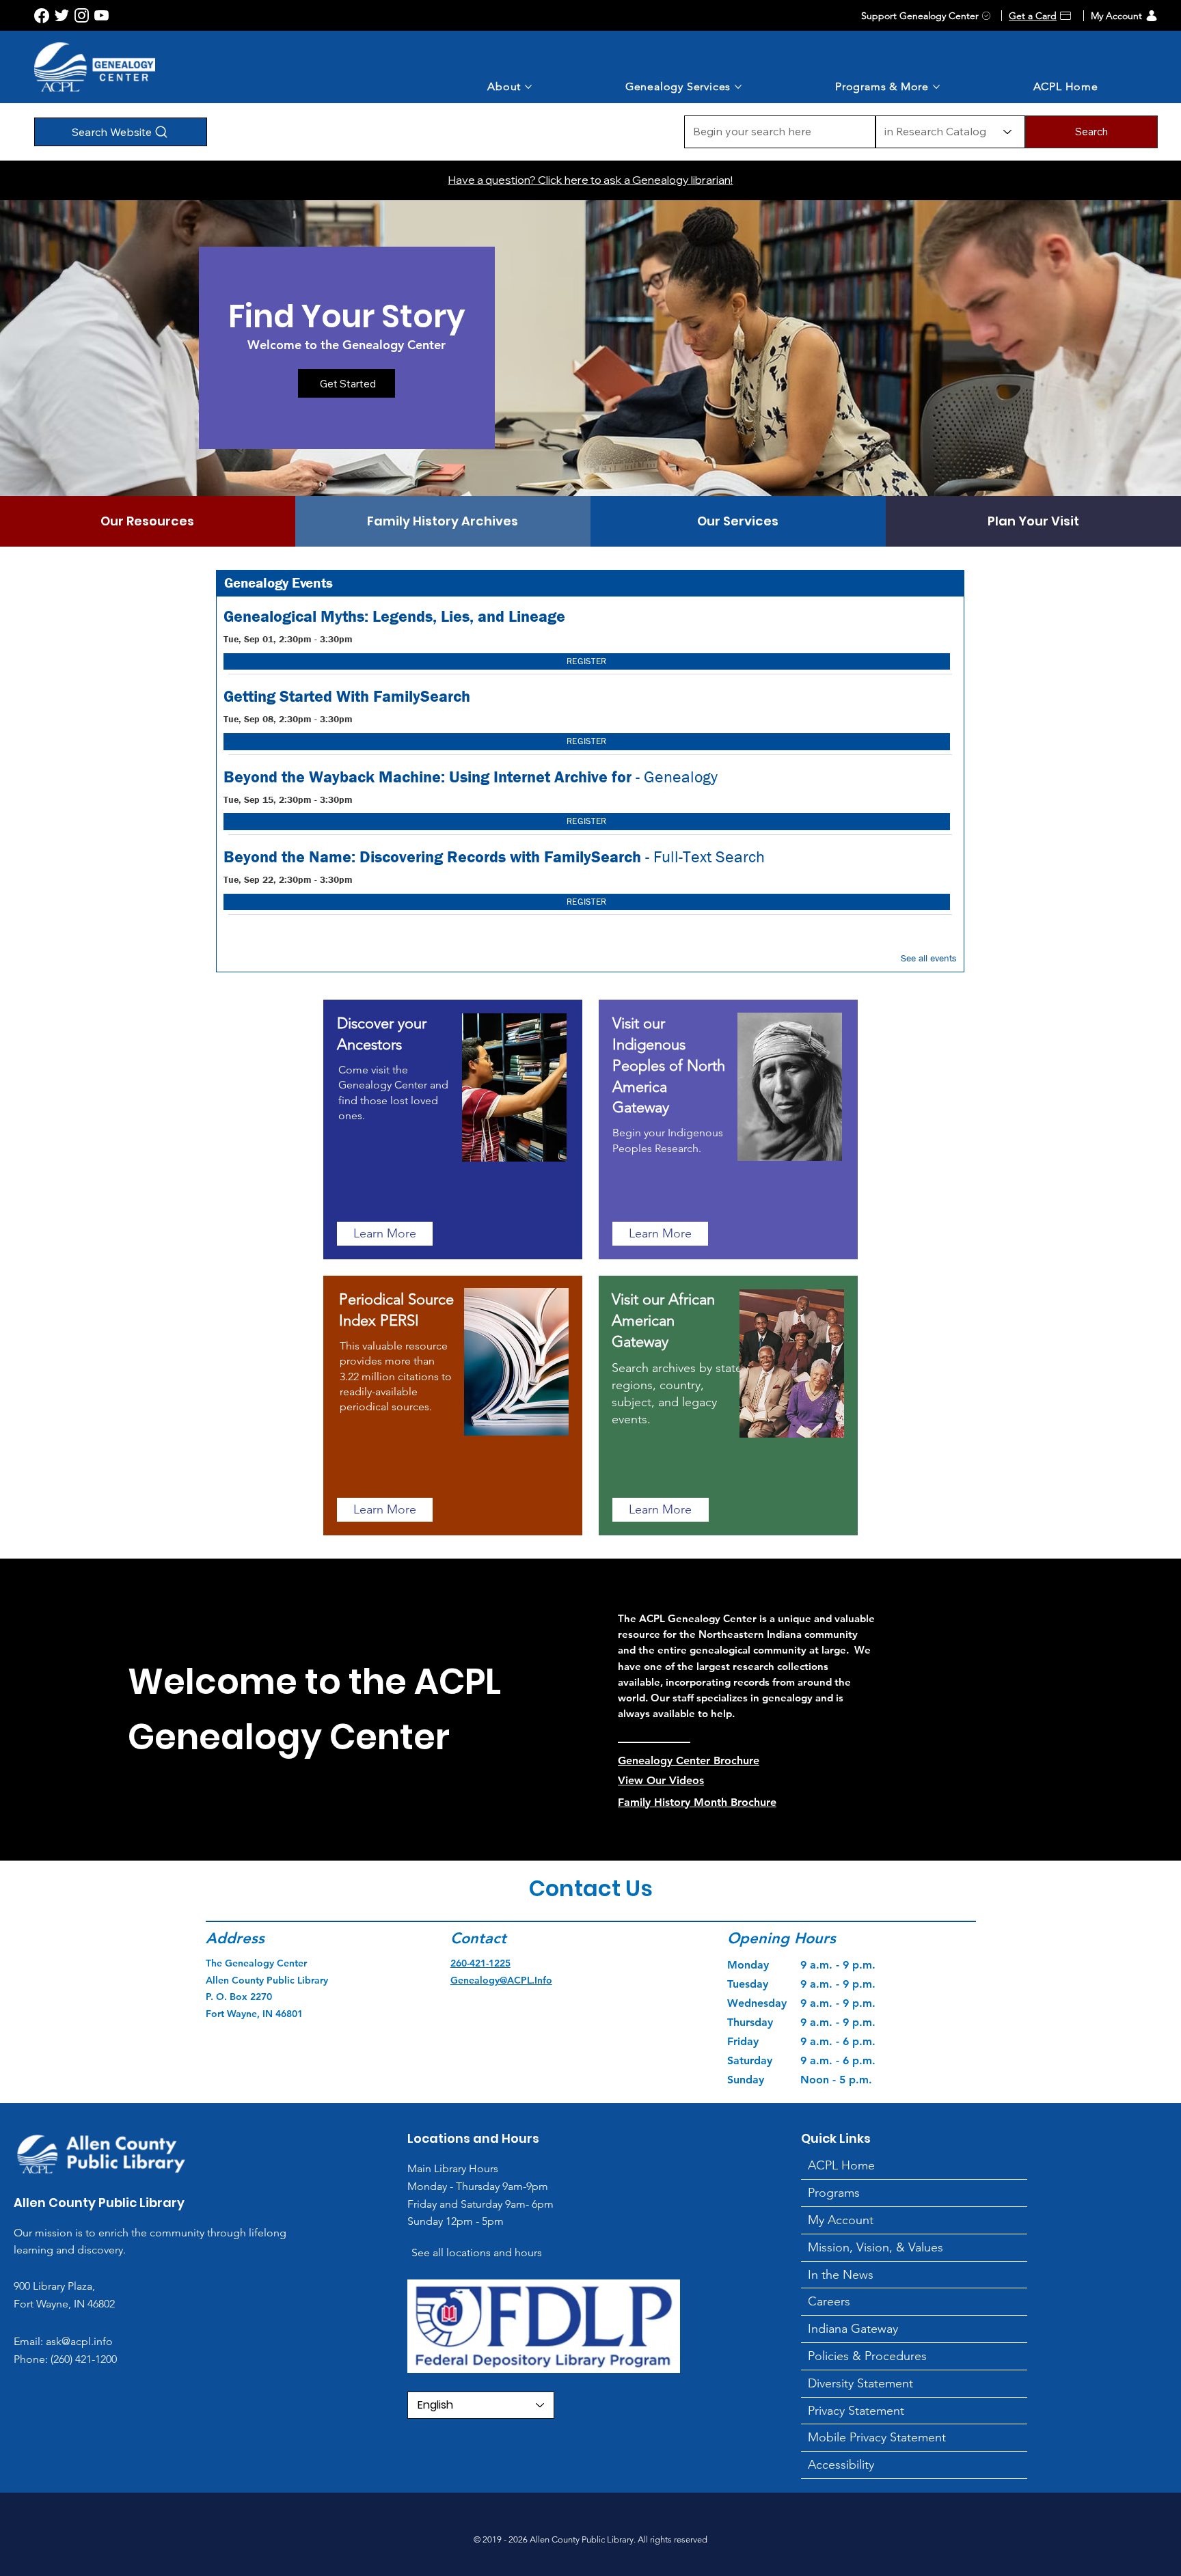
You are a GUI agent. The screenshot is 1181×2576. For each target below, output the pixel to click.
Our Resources (147, 521)
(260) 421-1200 (82, 2359)
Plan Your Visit (1033, 521)
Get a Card (1033, 16)
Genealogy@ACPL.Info (501, 1980)
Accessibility (841, 2465)
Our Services (738, 521)
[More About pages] (528, 87)
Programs (834, 2193)
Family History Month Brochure (697, 1802)
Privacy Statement (856, 2411)
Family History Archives (443, 521)
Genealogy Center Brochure (689, 1760)
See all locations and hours (477, 2252)
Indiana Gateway (853, 2329)
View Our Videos (661, 1780)
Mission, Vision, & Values (875, 2247)
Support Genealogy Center (920, 16)
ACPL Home (841, 2165)
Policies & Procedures (867, 2356)
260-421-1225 (480, 1963)
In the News (841, 2275)
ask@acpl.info (79, 2341)
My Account (1116, 16)
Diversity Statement (860, 2383)
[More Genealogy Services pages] (738, 87)
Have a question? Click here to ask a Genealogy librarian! (590, 180)
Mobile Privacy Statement (877, 2437)
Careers (829, 2301)
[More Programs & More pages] (936, 87)
